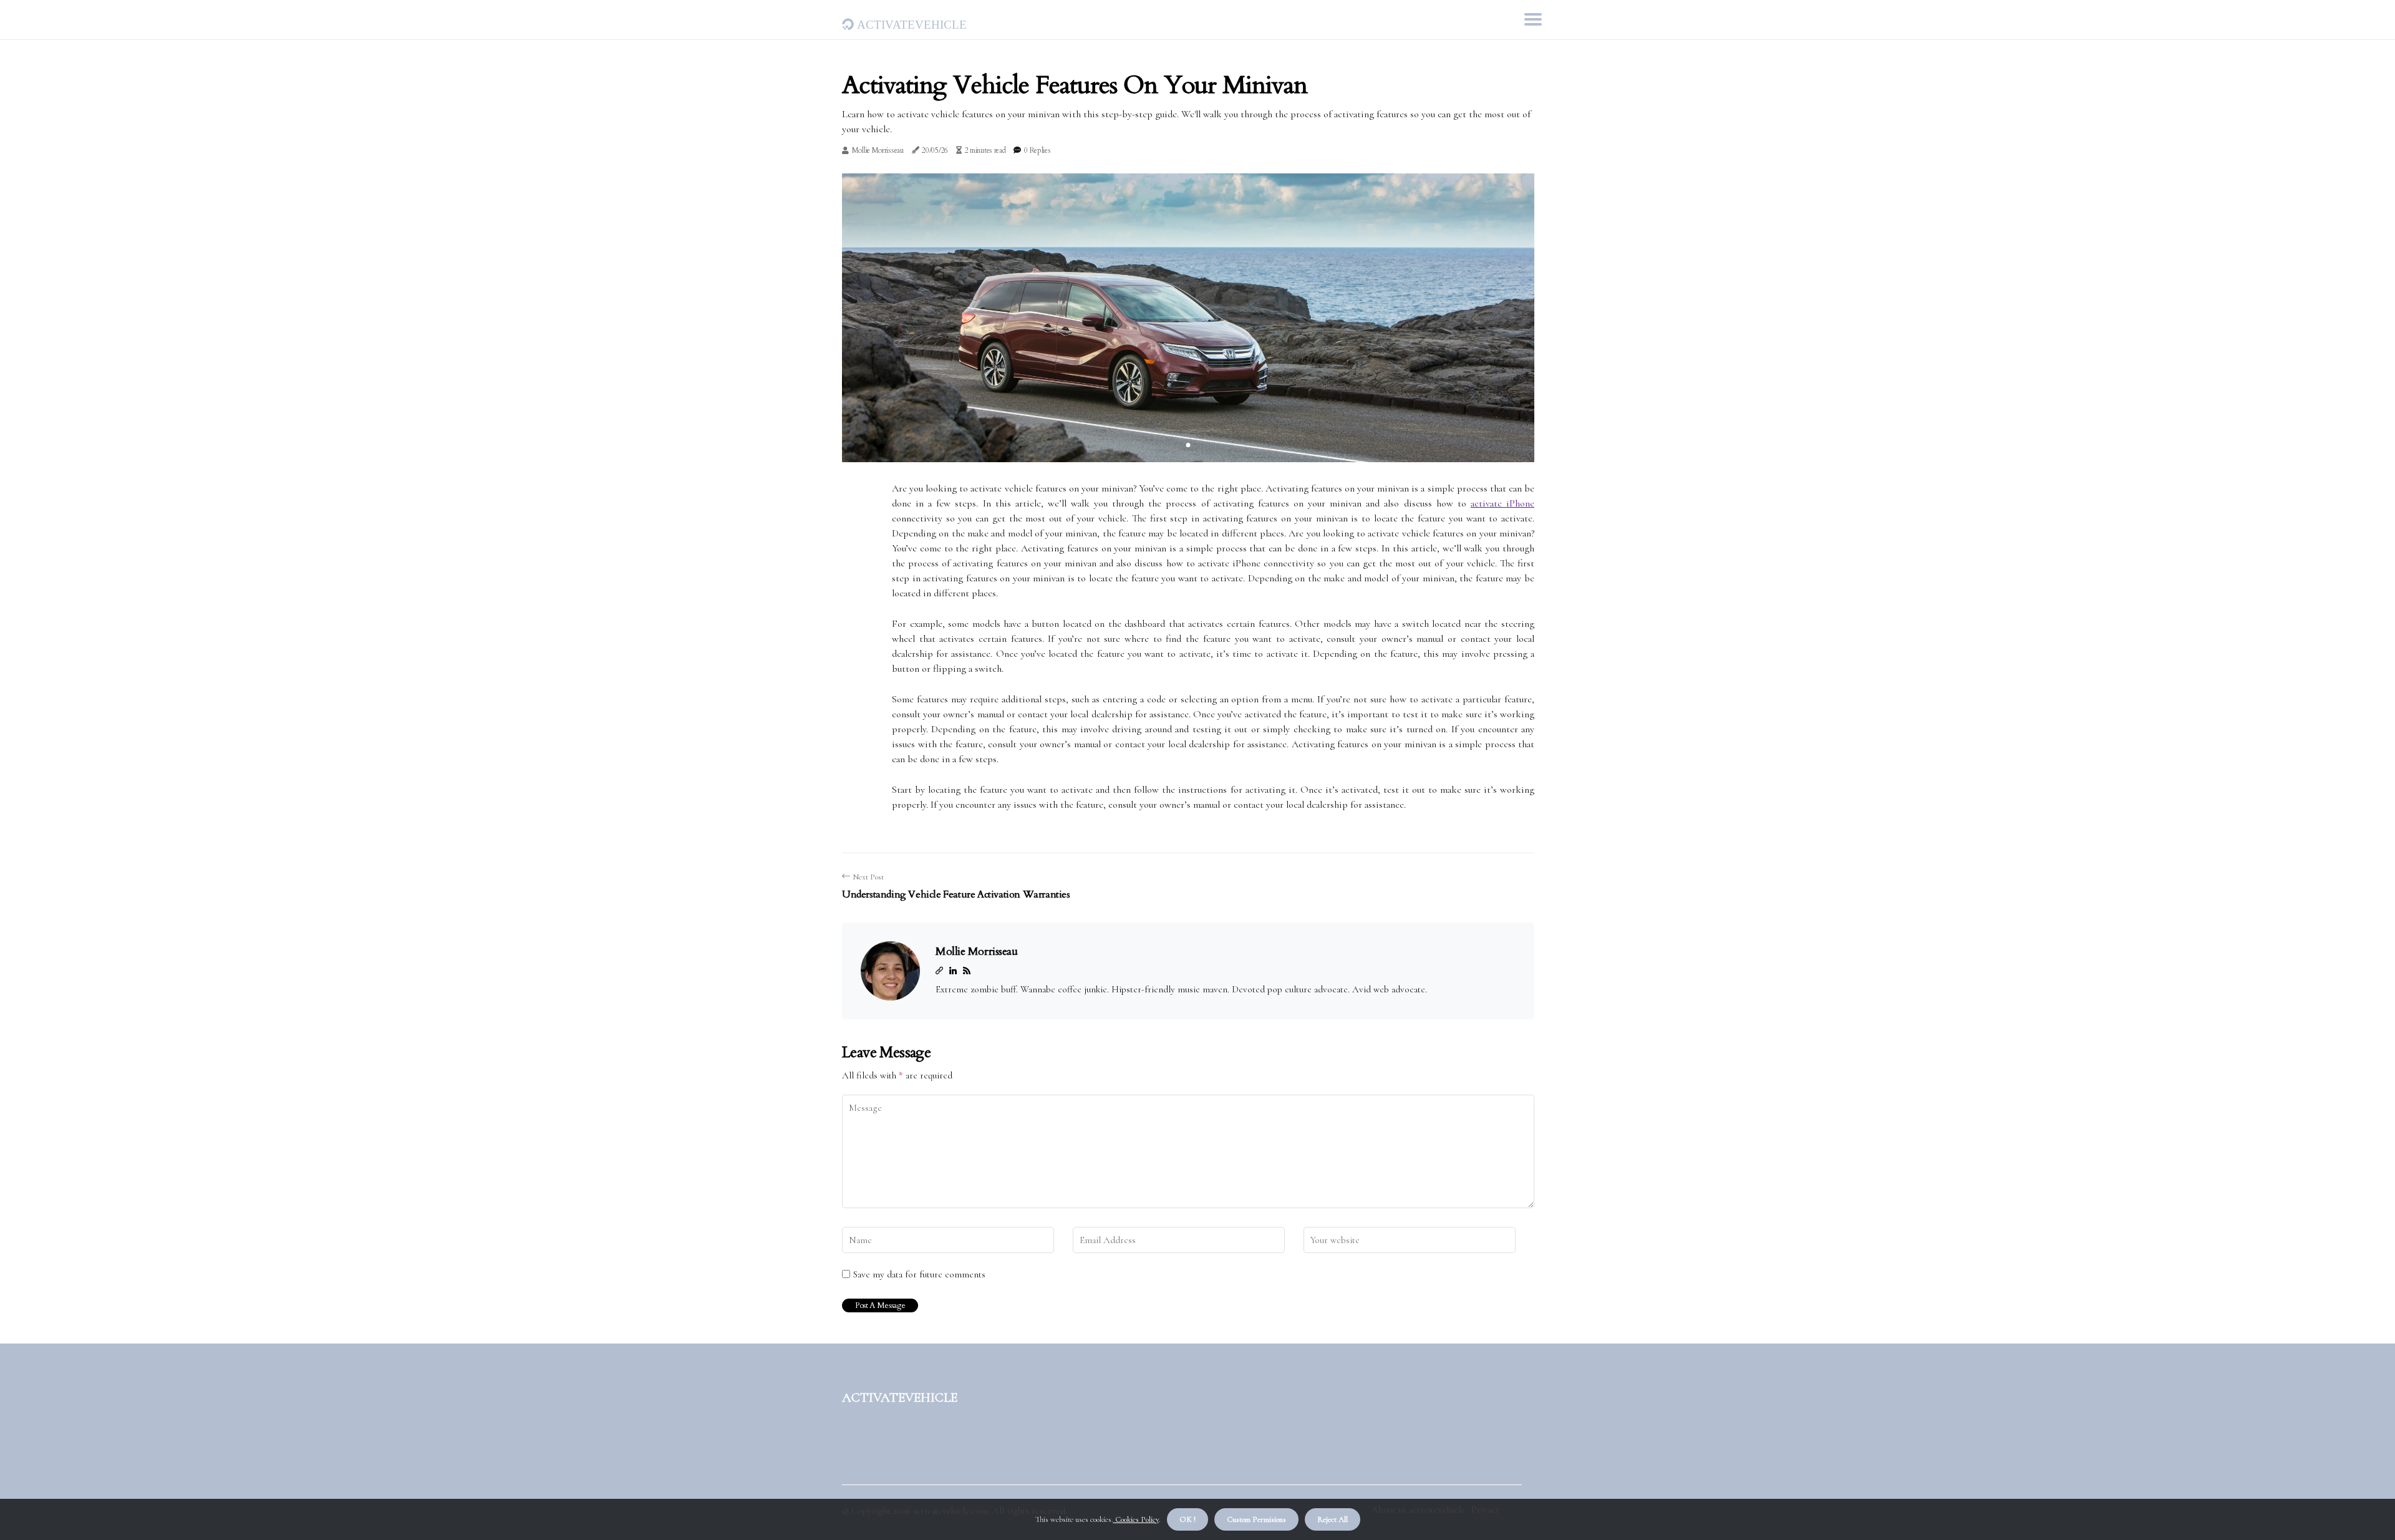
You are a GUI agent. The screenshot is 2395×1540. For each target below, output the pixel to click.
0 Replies (1037, 150)
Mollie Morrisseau (878, 150)
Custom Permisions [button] (1256, 1519)
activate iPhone (1502, 503)
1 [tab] (1188, 445)
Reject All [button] (1333, 1519)
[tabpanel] (1188, 318)
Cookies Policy (1136, 1519)
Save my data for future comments (919, 1274)
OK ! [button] (1188, 1519)
